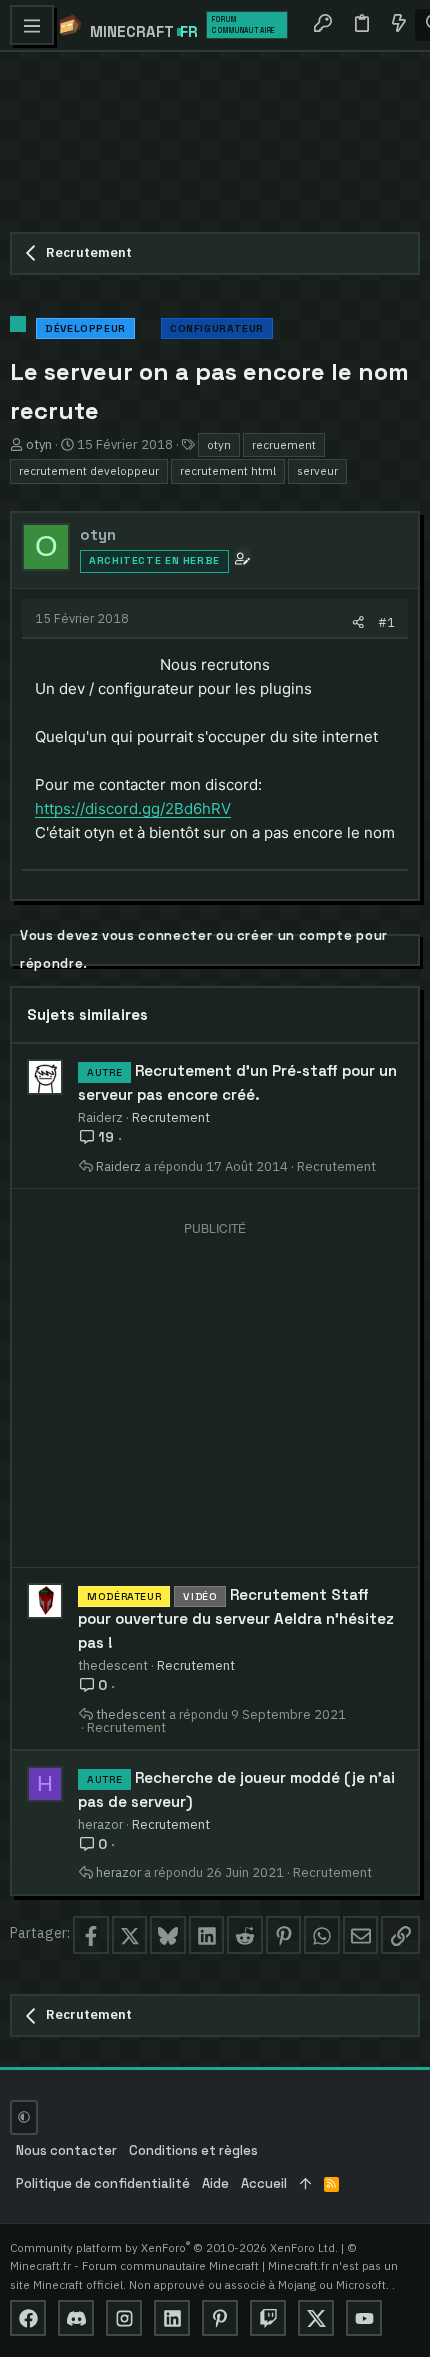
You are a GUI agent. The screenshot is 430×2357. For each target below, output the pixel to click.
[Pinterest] (220, 2318)
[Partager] (358, 622)
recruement (284, 444)
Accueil (264, 2183)
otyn (219, 444)
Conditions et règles (193, 2150)
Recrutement (171, 1117)
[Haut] (305, 2184)
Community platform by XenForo (174, 2247)
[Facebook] (28, 2318)
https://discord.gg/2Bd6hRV (133, 808)
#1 (386, 622)
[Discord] (76, 2318)
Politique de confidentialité (103, 2183)
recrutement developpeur (89, 470)
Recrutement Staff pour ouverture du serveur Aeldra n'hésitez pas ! (236, 1618)
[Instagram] (124, 2318)
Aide (215, 2183)
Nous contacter (66, 2150)
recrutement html (228, 470)
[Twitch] (268, 2318)
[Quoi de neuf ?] (398, 25)
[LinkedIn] (172, 2318)
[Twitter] (316, 2318)
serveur (317, 470)
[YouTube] (364, 2318)
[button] (32, 25)
